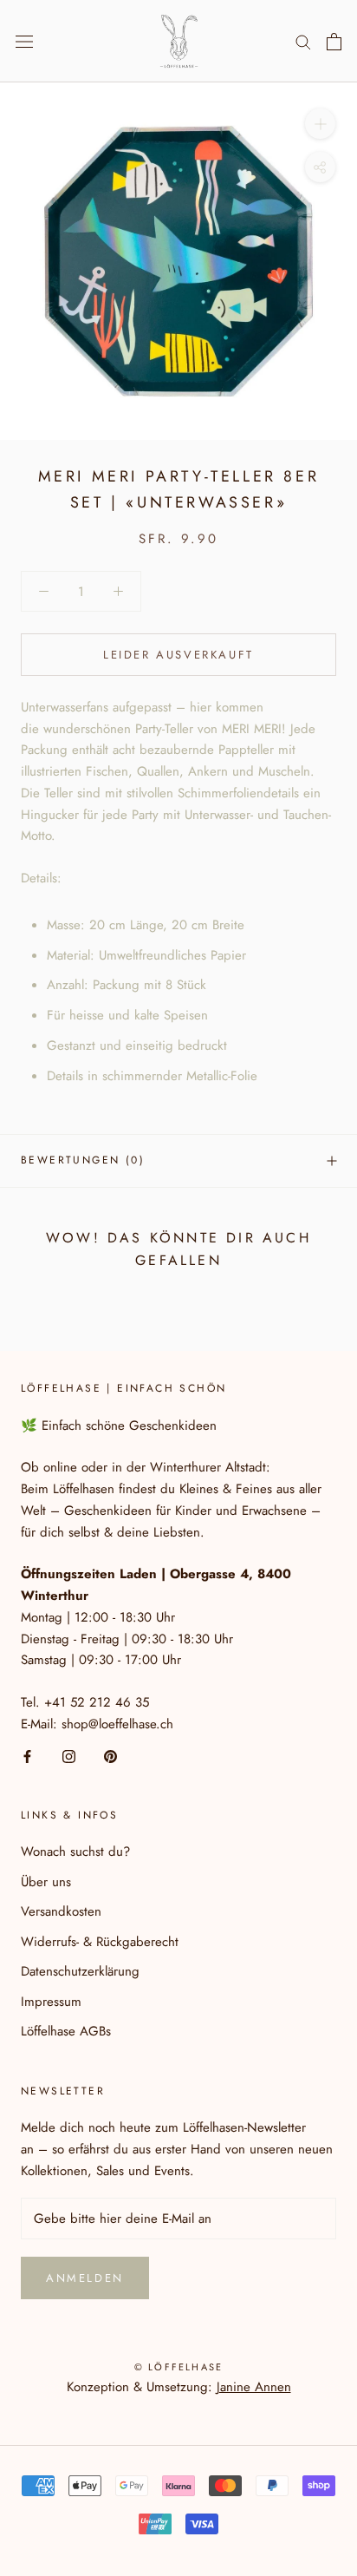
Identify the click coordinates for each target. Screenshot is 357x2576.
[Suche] (303, 41)
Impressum (51, 2002)
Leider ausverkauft (178, 655)
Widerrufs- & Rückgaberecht (100, 1942)
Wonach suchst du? (75, 1852)
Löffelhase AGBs (66, 2031)
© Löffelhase (178, 2367)
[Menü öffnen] (24, 42)
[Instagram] (69, 1756)
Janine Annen (254, 2387)
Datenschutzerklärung (80, 1971)
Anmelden (85, 2278)
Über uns (46, 1882)
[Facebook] (27, 1756)
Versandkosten (61, 1911)
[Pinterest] (110, 1756)
